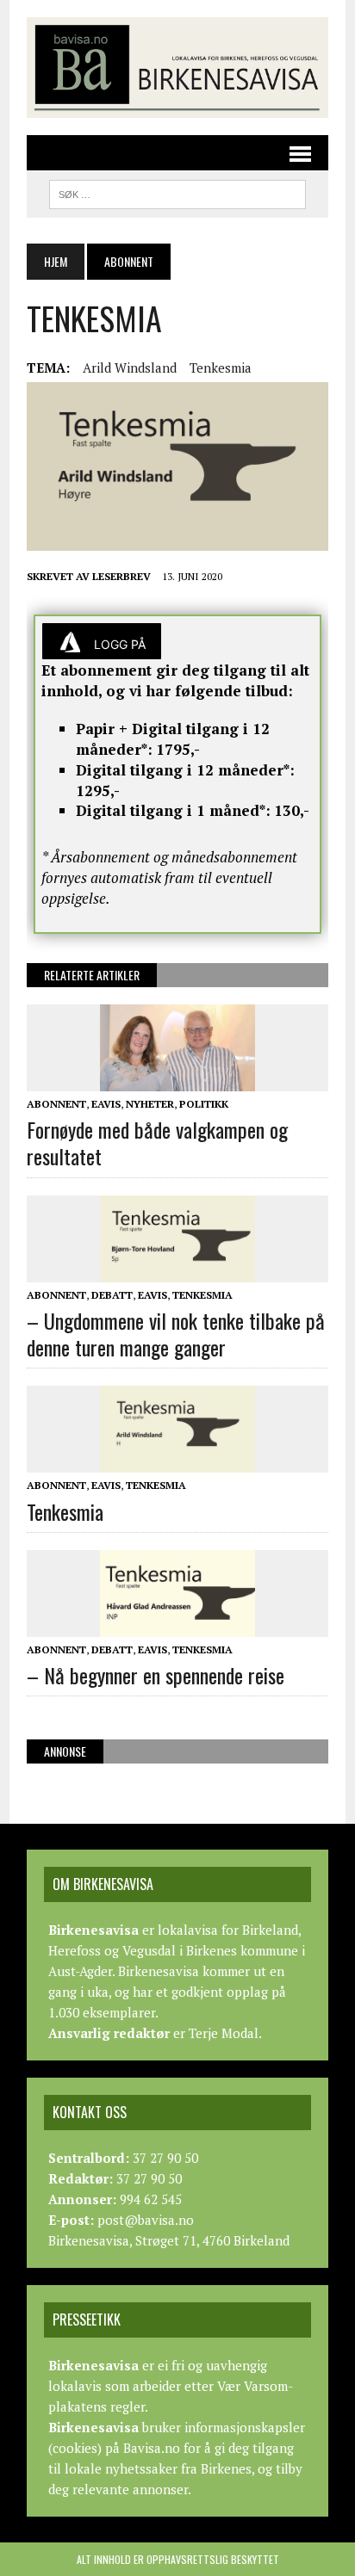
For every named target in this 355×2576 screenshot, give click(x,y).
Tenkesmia (221, 368)
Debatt (112, 1295)
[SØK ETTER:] (177, 192)
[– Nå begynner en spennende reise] (177, 1625)
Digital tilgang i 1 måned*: (173, 810)
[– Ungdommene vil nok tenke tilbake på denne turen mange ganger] (177, 1270)
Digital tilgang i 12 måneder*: (185, 770)
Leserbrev (121, 576)
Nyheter (150, 1104)
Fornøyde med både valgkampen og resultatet (157, 1143)
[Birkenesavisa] (177, 68)
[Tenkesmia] (177, 1461)
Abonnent (56, 1104)
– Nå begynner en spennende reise (156, 1675)
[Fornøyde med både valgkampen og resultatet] (177, 1079)
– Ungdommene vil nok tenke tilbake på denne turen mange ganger (176, 1334)
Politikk (204, 1104)
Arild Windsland (130, 368)
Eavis (106, 1104)
